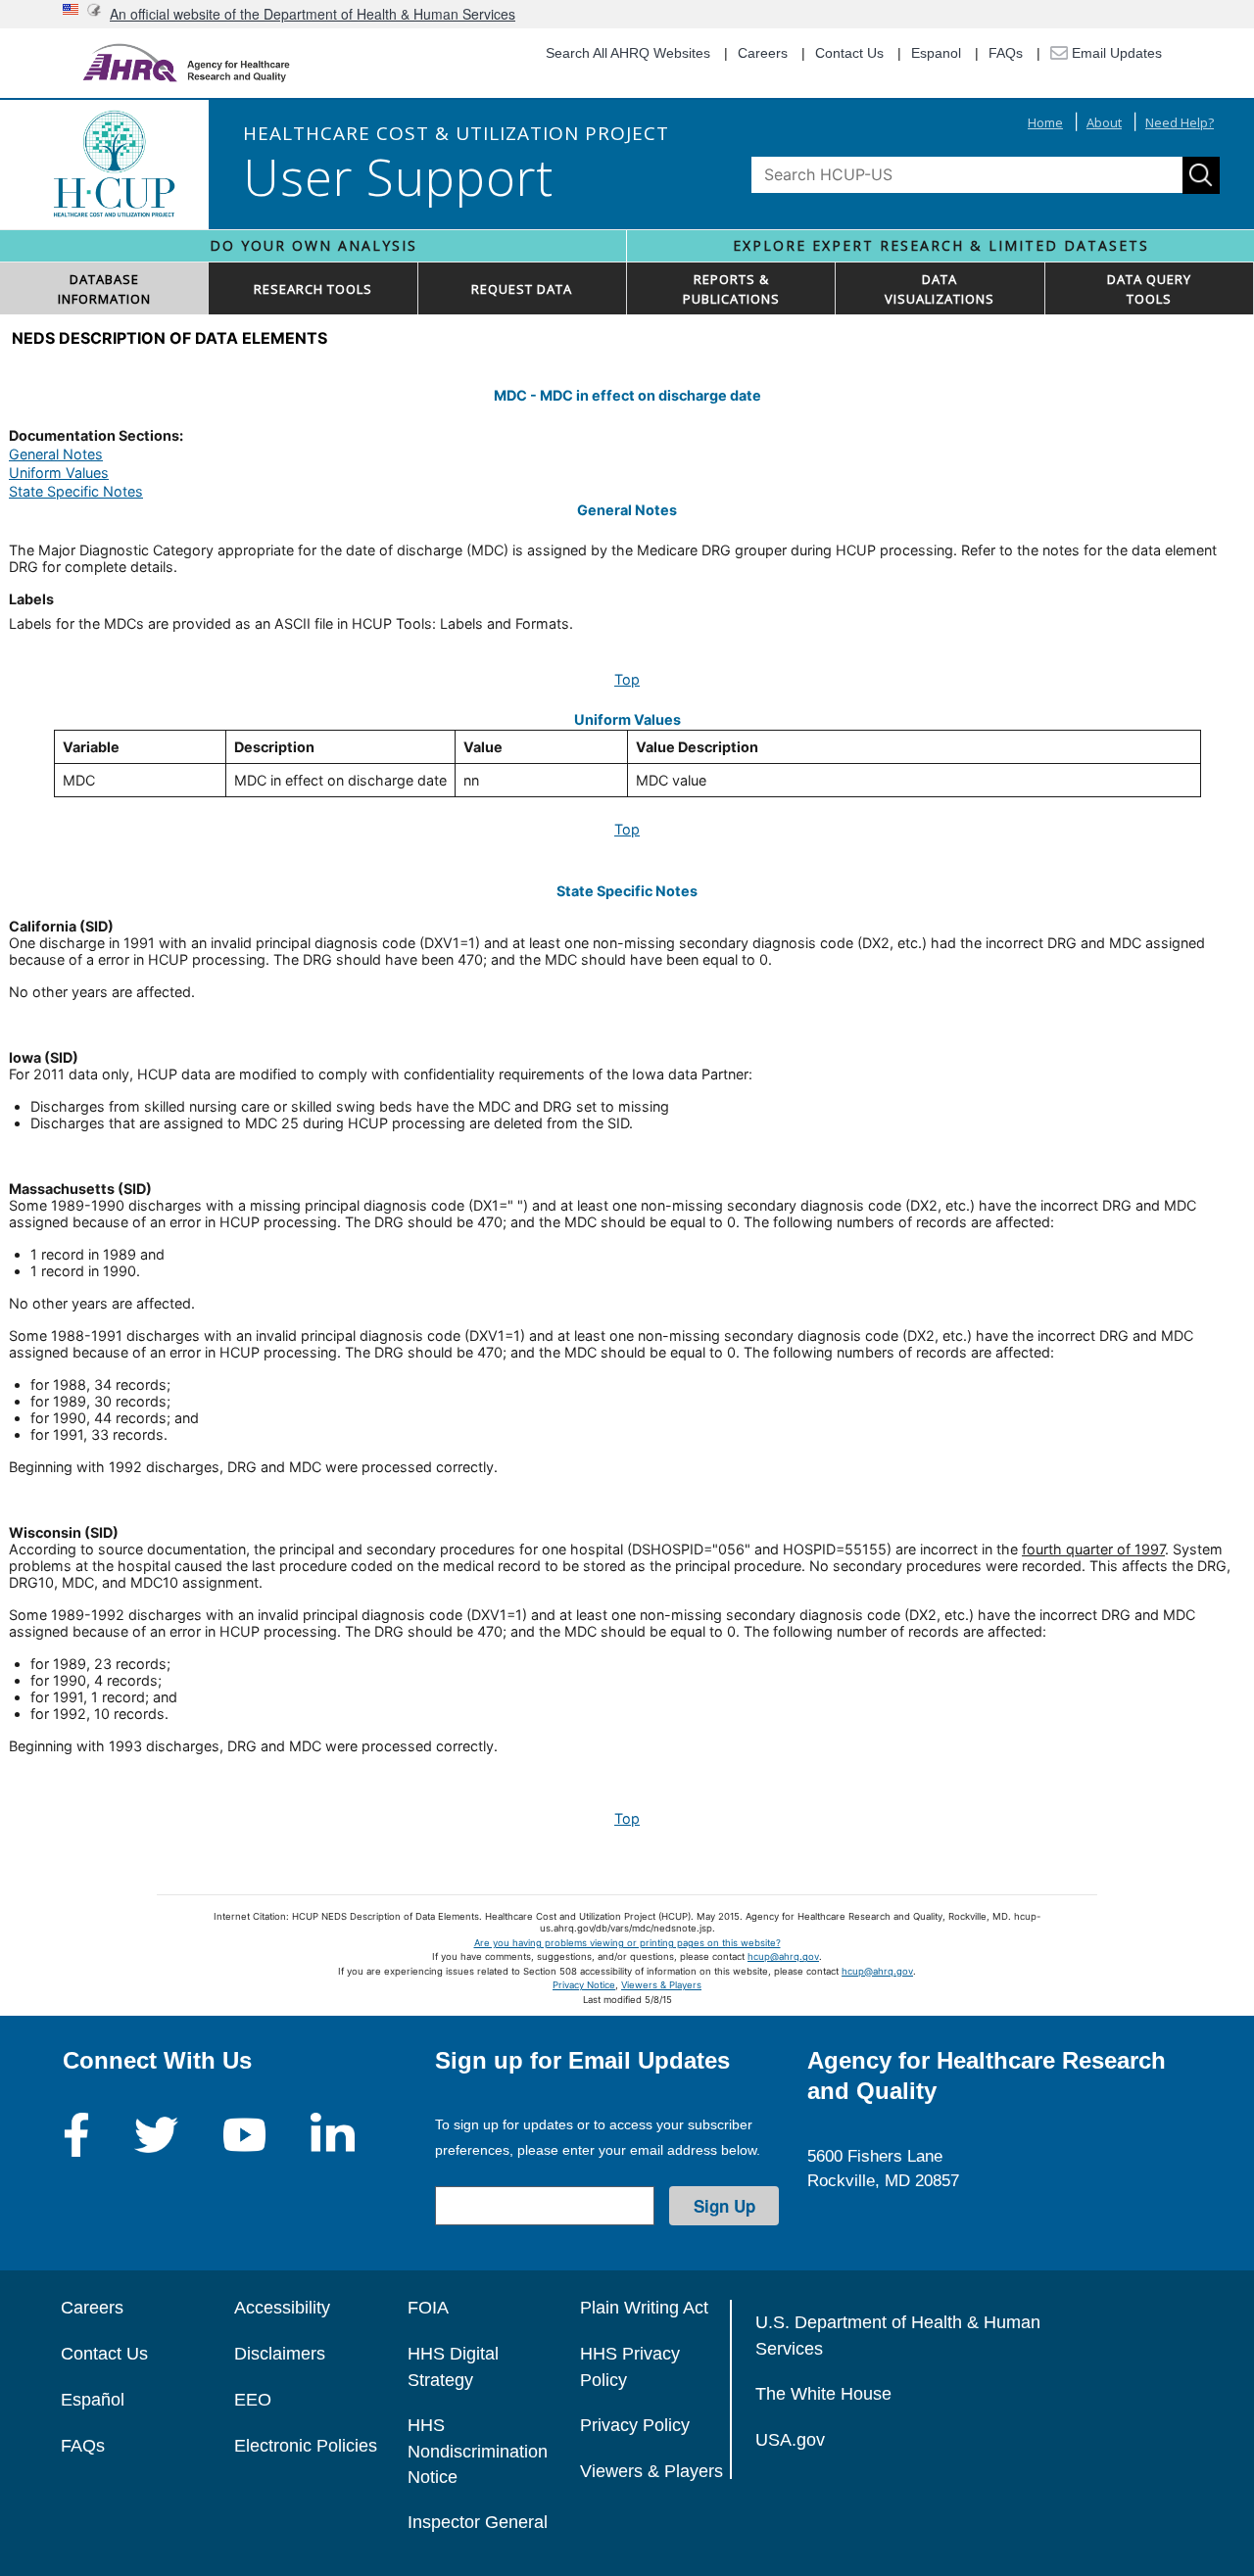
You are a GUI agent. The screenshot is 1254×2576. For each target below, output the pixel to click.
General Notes (56, 454)
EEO (253, 2400)
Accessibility (282, 2308)
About (1104, 122)
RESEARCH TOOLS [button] (313, 289)
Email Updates (1115, 53)
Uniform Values (59, 473)
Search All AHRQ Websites (628, 53)
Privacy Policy (635, 2425)
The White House (823, 2394)
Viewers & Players (661, 1985)
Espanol (936, 53)
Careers (763, 53)
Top (627, 679)
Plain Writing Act (644, 2308)
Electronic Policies (306, 2446)
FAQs (1006, 53)
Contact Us (849, 53)
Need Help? (1180, 122)
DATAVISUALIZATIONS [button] (940, 289)
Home (1045, 122)
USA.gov (790, 2440)
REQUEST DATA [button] (522, 289)
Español (93, 2400)
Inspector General (478, 2522)
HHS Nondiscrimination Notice (478, 2451)
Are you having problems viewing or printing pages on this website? (627, 1943)
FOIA (428, 2308)
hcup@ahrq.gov (783, 1956)
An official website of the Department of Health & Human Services (313, 14)
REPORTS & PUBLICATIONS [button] (731, 289)
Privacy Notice (584, 1985)
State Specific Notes (76, 491)
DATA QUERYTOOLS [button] (1149, 289)
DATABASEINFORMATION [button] (104, 289)
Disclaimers (280, 2354)
